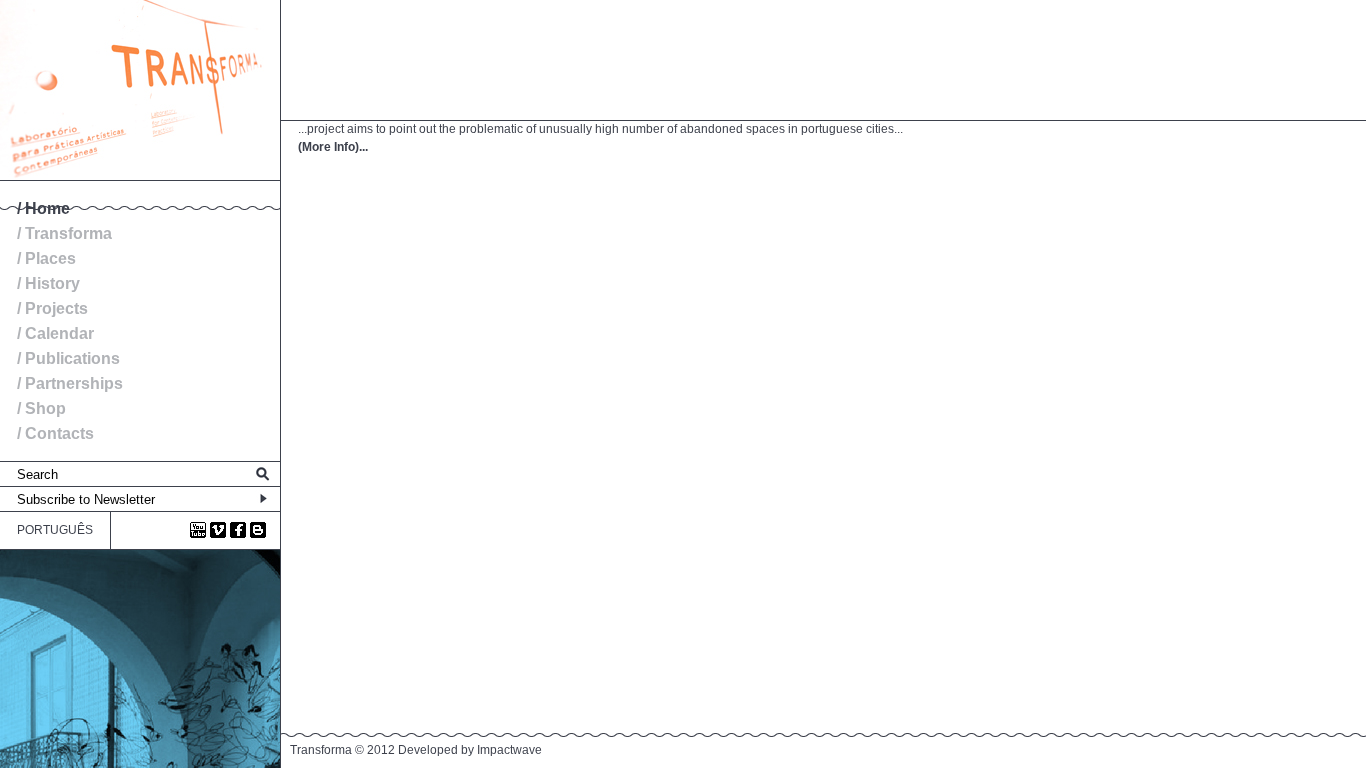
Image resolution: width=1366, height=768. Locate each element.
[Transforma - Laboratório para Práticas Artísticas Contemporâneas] (140, 176)
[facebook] (238, 530)
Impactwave (509, 750)
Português (55, 530)
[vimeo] (218, 530)
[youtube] (198, 530)
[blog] (258, 530)
